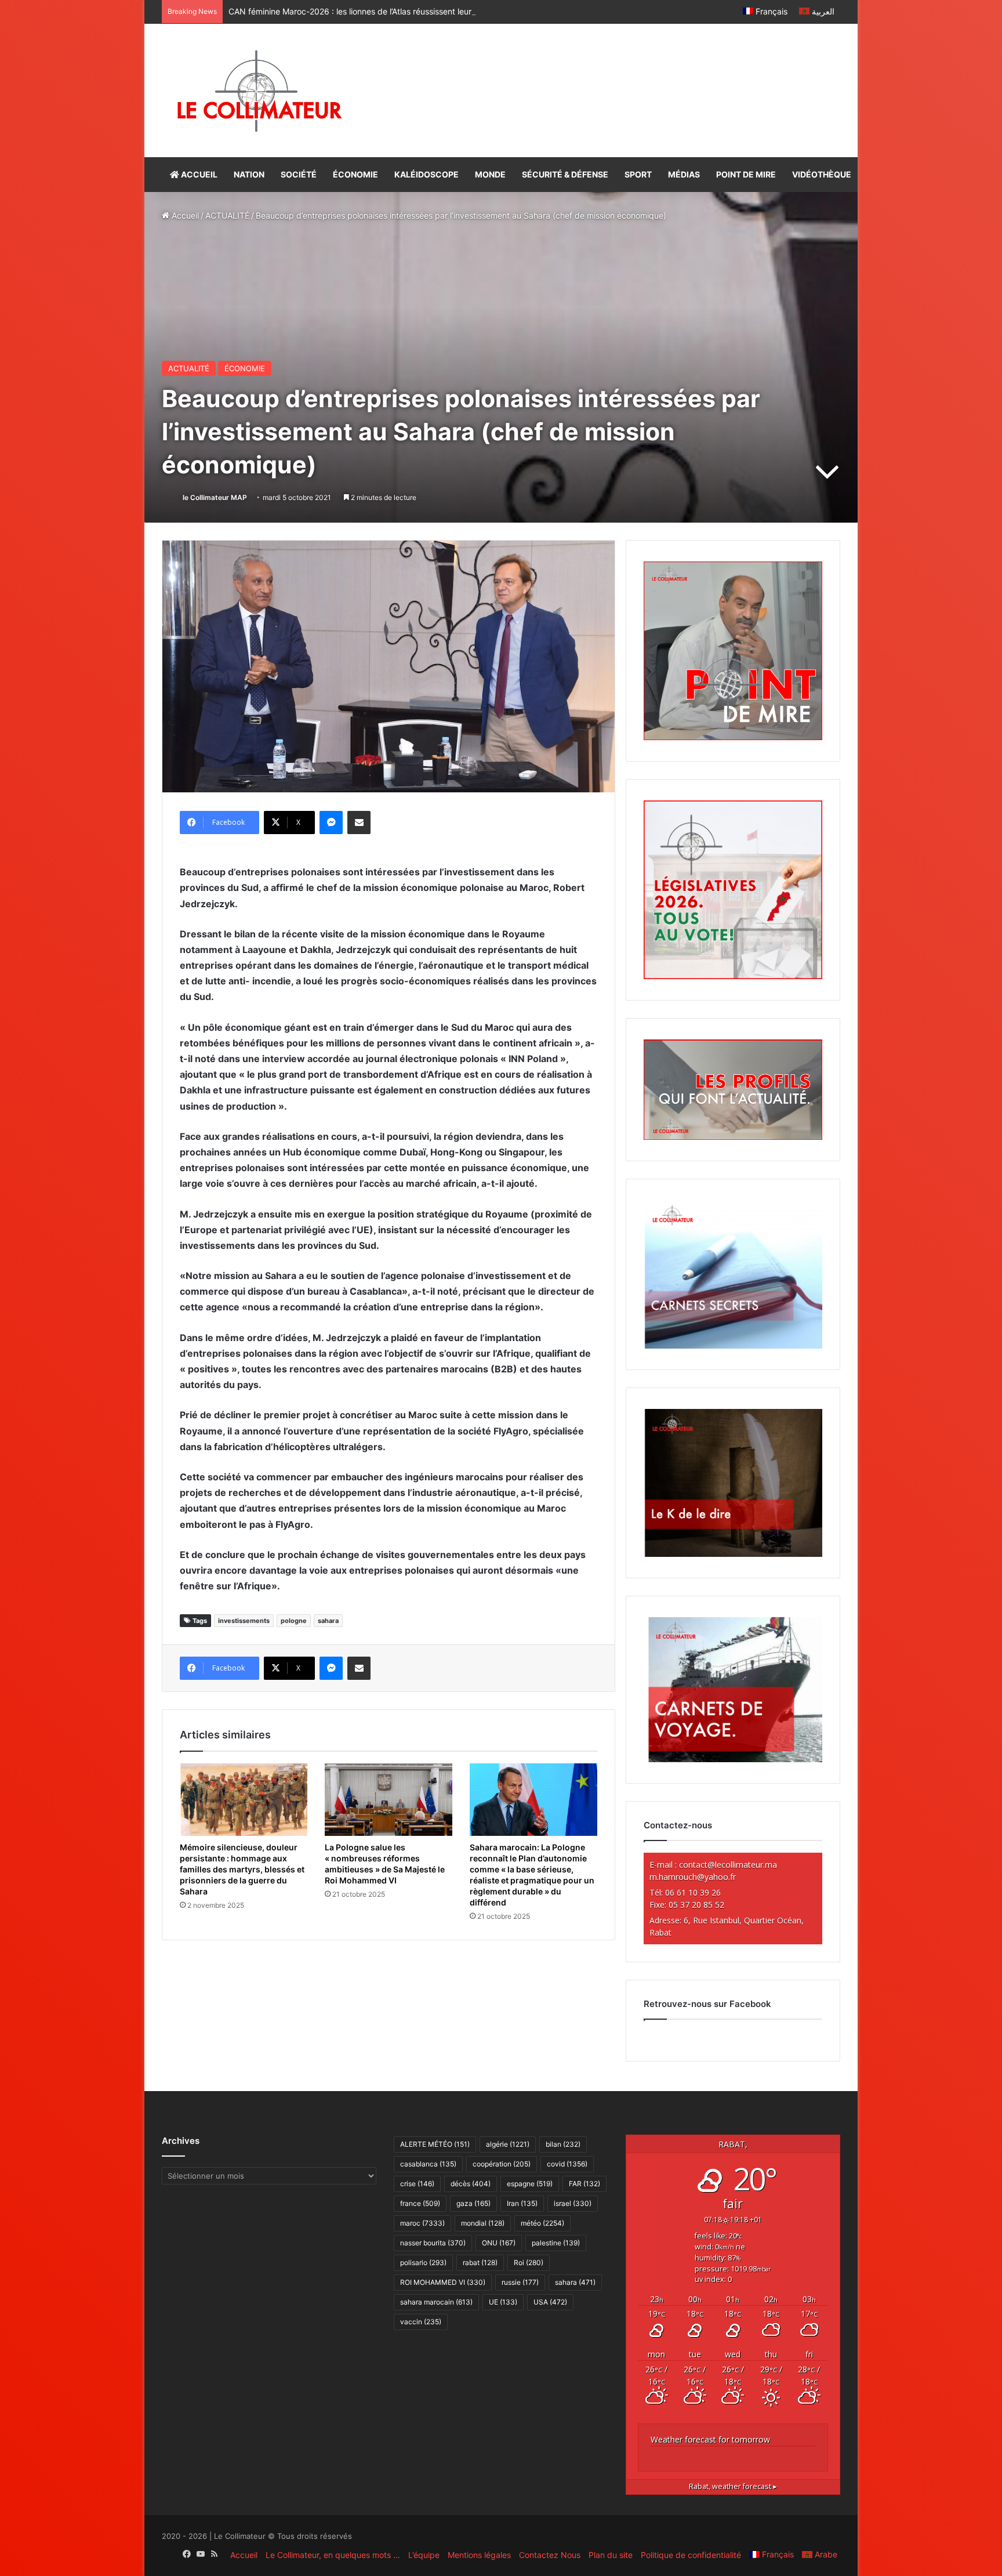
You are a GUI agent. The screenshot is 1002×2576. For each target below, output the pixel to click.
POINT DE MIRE (746, 174)
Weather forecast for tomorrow (710, 2439)
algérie (508, 2144)
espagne (530, 2184)
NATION (249, 174)
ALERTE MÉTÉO (435, 2144)
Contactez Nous (550, 2555)
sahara (328, 1621)
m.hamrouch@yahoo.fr (693, 1877)
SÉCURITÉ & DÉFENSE (565, 174)
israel (573, 2203)
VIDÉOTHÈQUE (822, 174)
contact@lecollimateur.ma (728, 1865)
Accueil (184, 215)
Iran (522, 2203)
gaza (473, 2203)
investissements (244, 1621)
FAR (584, 2184)
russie (520, 2282)
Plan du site (611, 2555)
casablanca (428, 2164)
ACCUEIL (198, 174)
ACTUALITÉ (227, 215)
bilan (563, 2144)
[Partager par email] (359, 823)
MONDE (490, 174)
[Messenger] (331, 823)
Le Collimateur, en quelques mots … (333, 2555)
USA (550, 2302)
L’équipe (424, 2555)
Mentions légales (479, 2555)
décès (471, 2184)
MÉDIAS (684, 174)
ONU (499, 2243)
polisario (423, 2262)
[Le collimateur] (259, 90)
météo (542, 2223)
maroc (422, 2223)
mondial (483, 2223)
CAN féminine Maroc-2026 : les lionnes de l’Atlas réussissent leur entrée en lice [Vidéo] (391, 11)
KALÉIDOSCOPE (426, 174)
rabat (480, 2262)
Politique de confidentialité (691, 2555)
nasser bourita (433, 2243)
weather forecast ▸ (733, 2486)
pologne (294, 1621)
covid (567, 2164)
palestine (556, 2243)
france (420, 2203)
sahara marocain (436, 2302)
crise (417, 2184)
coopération (502, 2164)
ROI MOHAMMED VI (443, 2282)
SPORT (638, 174)
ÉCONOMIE (355, 174)
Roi (529, 2262)
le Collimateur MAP (215, 497)
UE (503, 2302)
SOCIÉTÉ (299, 174)
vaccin (421, 2322)
